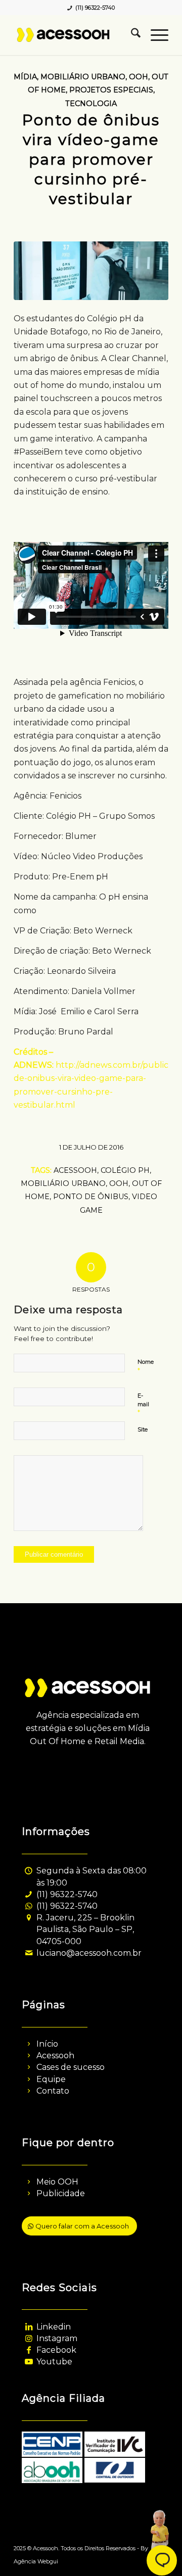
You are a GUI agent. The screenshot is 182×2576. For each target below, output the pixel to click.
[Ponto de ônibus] (91, 271)
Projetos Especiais (111, 90)
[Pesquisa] (131, 35)
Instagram (57, 2338)
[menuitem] (131, 35)
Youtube (54, 2362)
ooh (119, 1183)
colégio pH (125, 1170)
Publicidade (61, 2193)
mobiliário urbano (63, 1183)
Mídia (25, 77)
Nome (146, 1366)
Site (143, 1429)
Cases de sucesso (71, 2067)
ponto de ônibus (91, 1197)
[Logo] (76, 35)
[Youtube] (29, 2362)
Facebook (56, 2350)
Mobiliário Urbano (83, 77)
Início (47, 2044)
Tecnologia (91, 104)
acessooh (75, 1170)
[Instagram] (29, 2338)
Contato (53, 2091)
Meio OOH (57, 2182)
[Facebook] (29, 2350)
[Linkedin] (29, 2327)
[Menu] (154, 35)
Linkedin (54, 2327)
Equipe (51, 2079)
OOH (139, 77)
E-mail (143, 1404)
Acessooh (55, 2055)
